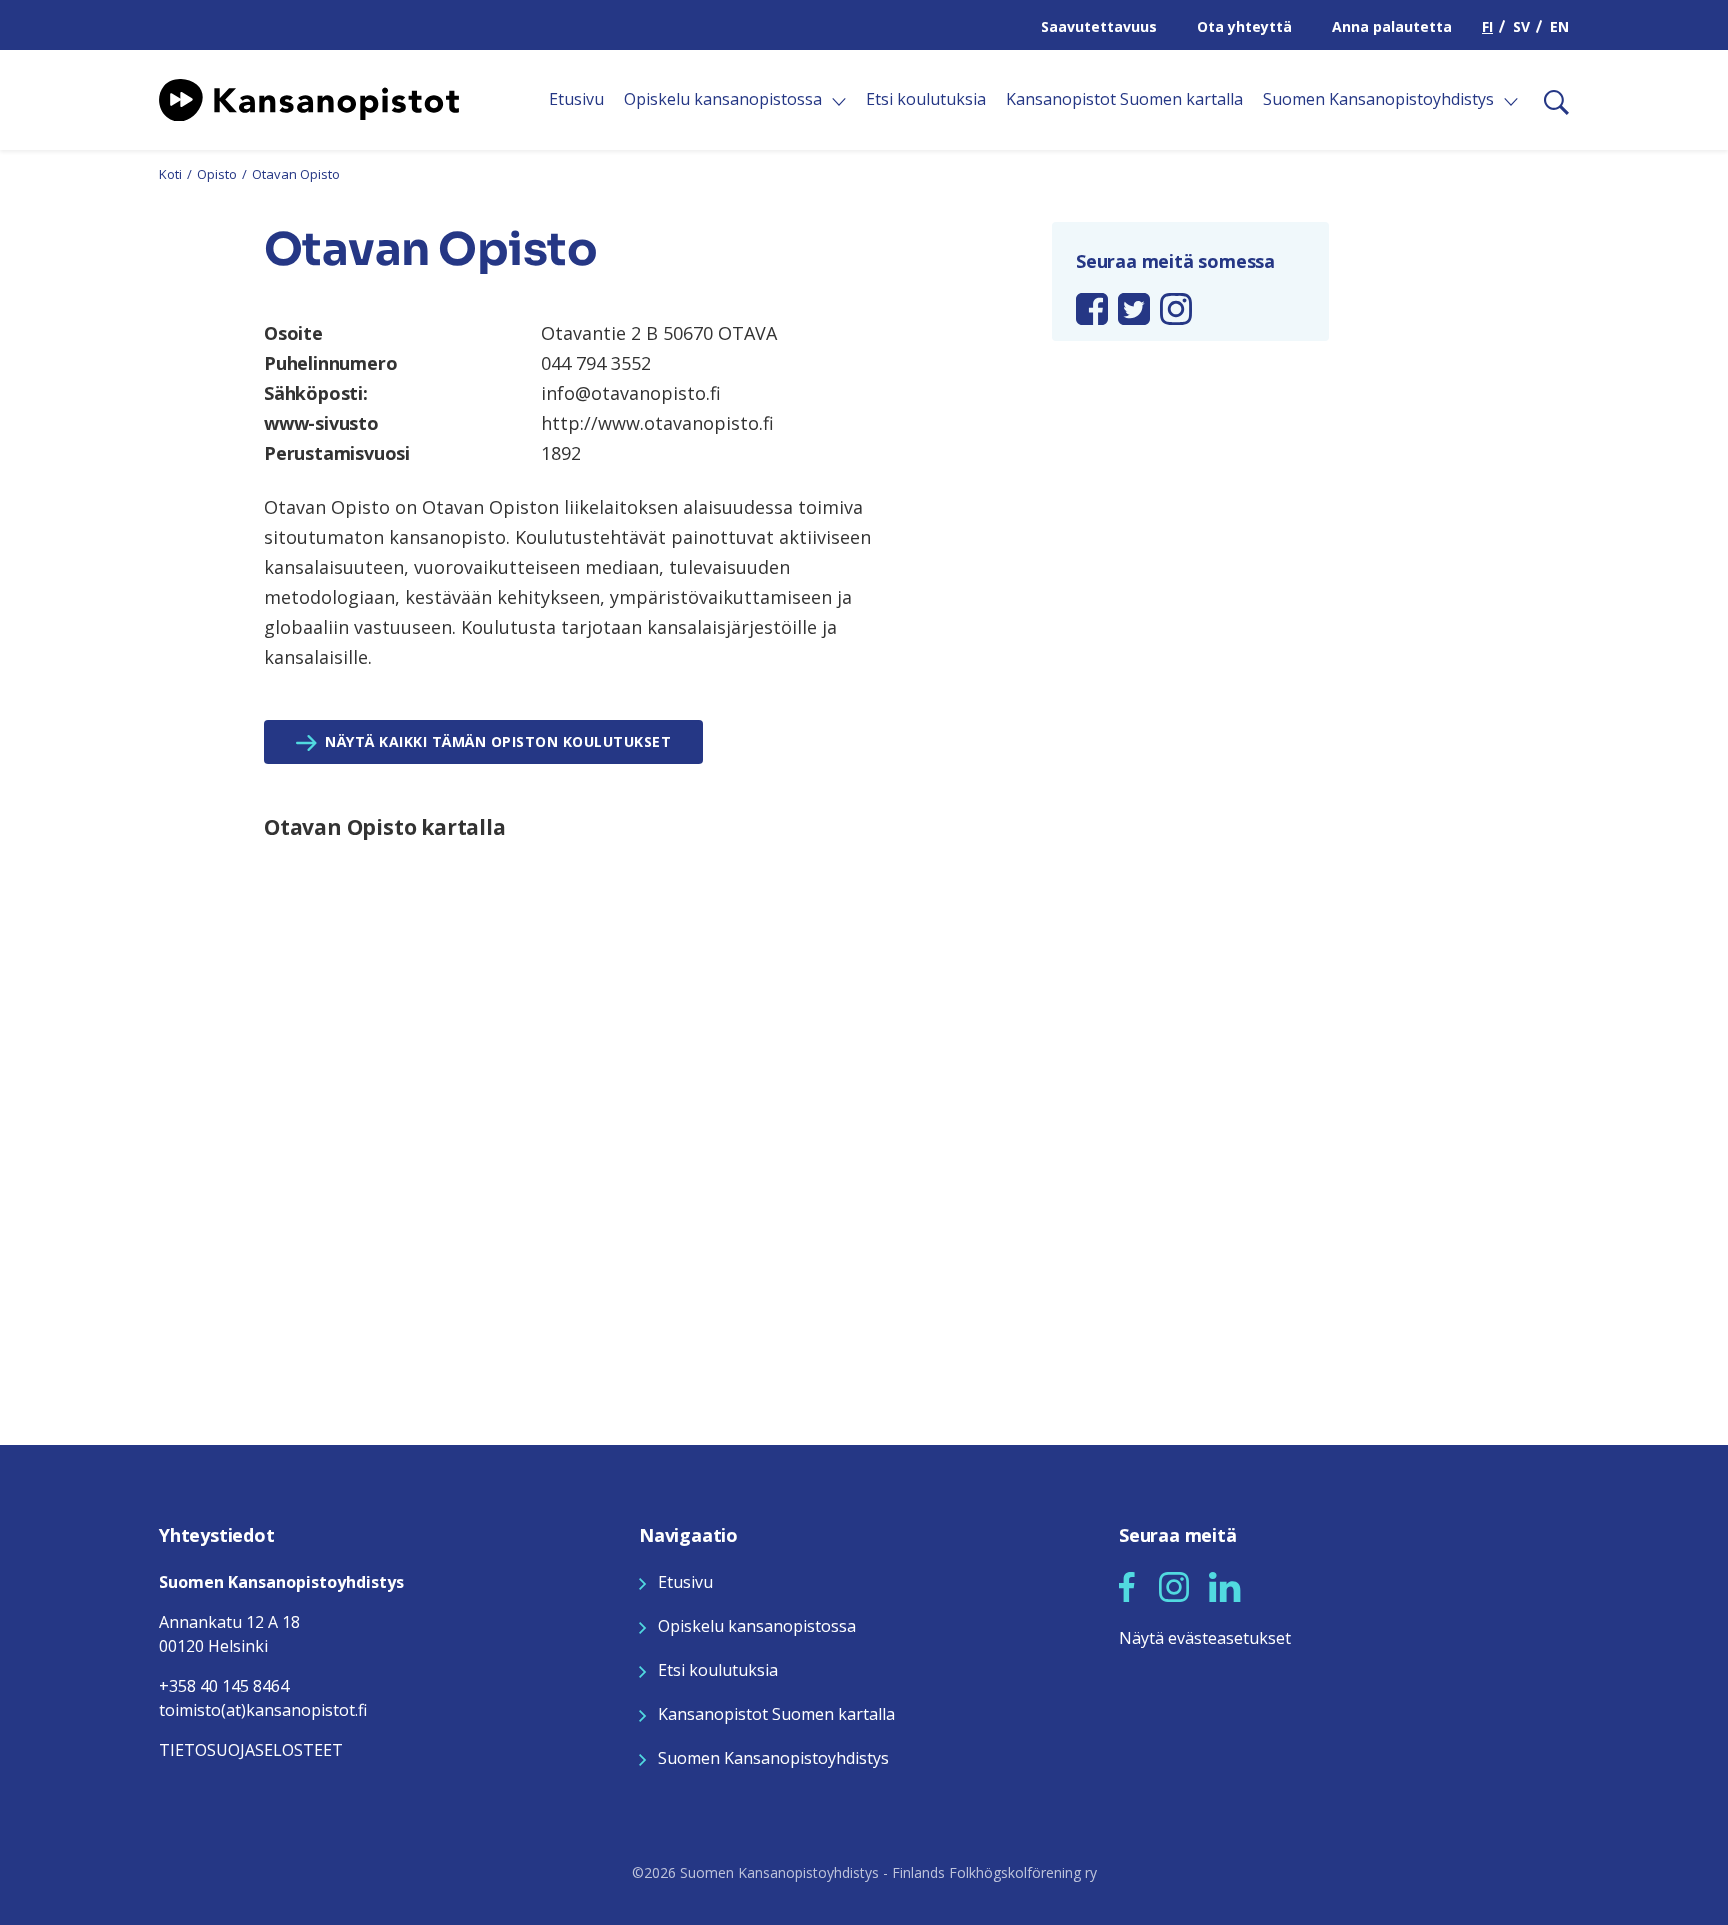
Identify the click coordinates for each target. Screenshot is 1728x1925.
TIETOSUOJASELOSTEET (251, 1750)
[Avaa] (839, 102)
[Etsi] (1548, 100)
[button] (1127, 1587)
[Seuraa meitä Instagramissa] (1174, 1585)
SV (1521, 26)
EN (1559, 26)
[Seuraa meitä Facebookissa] (1127, 1585)
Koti (170, 174)
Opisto (217, 174)
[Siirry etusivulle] (309, 98)
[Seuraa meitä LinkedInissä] (1225, 1585)
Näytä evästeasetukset (1205, 1638)
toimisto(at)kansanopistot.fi (263, 1710)
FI (1487, 26)
